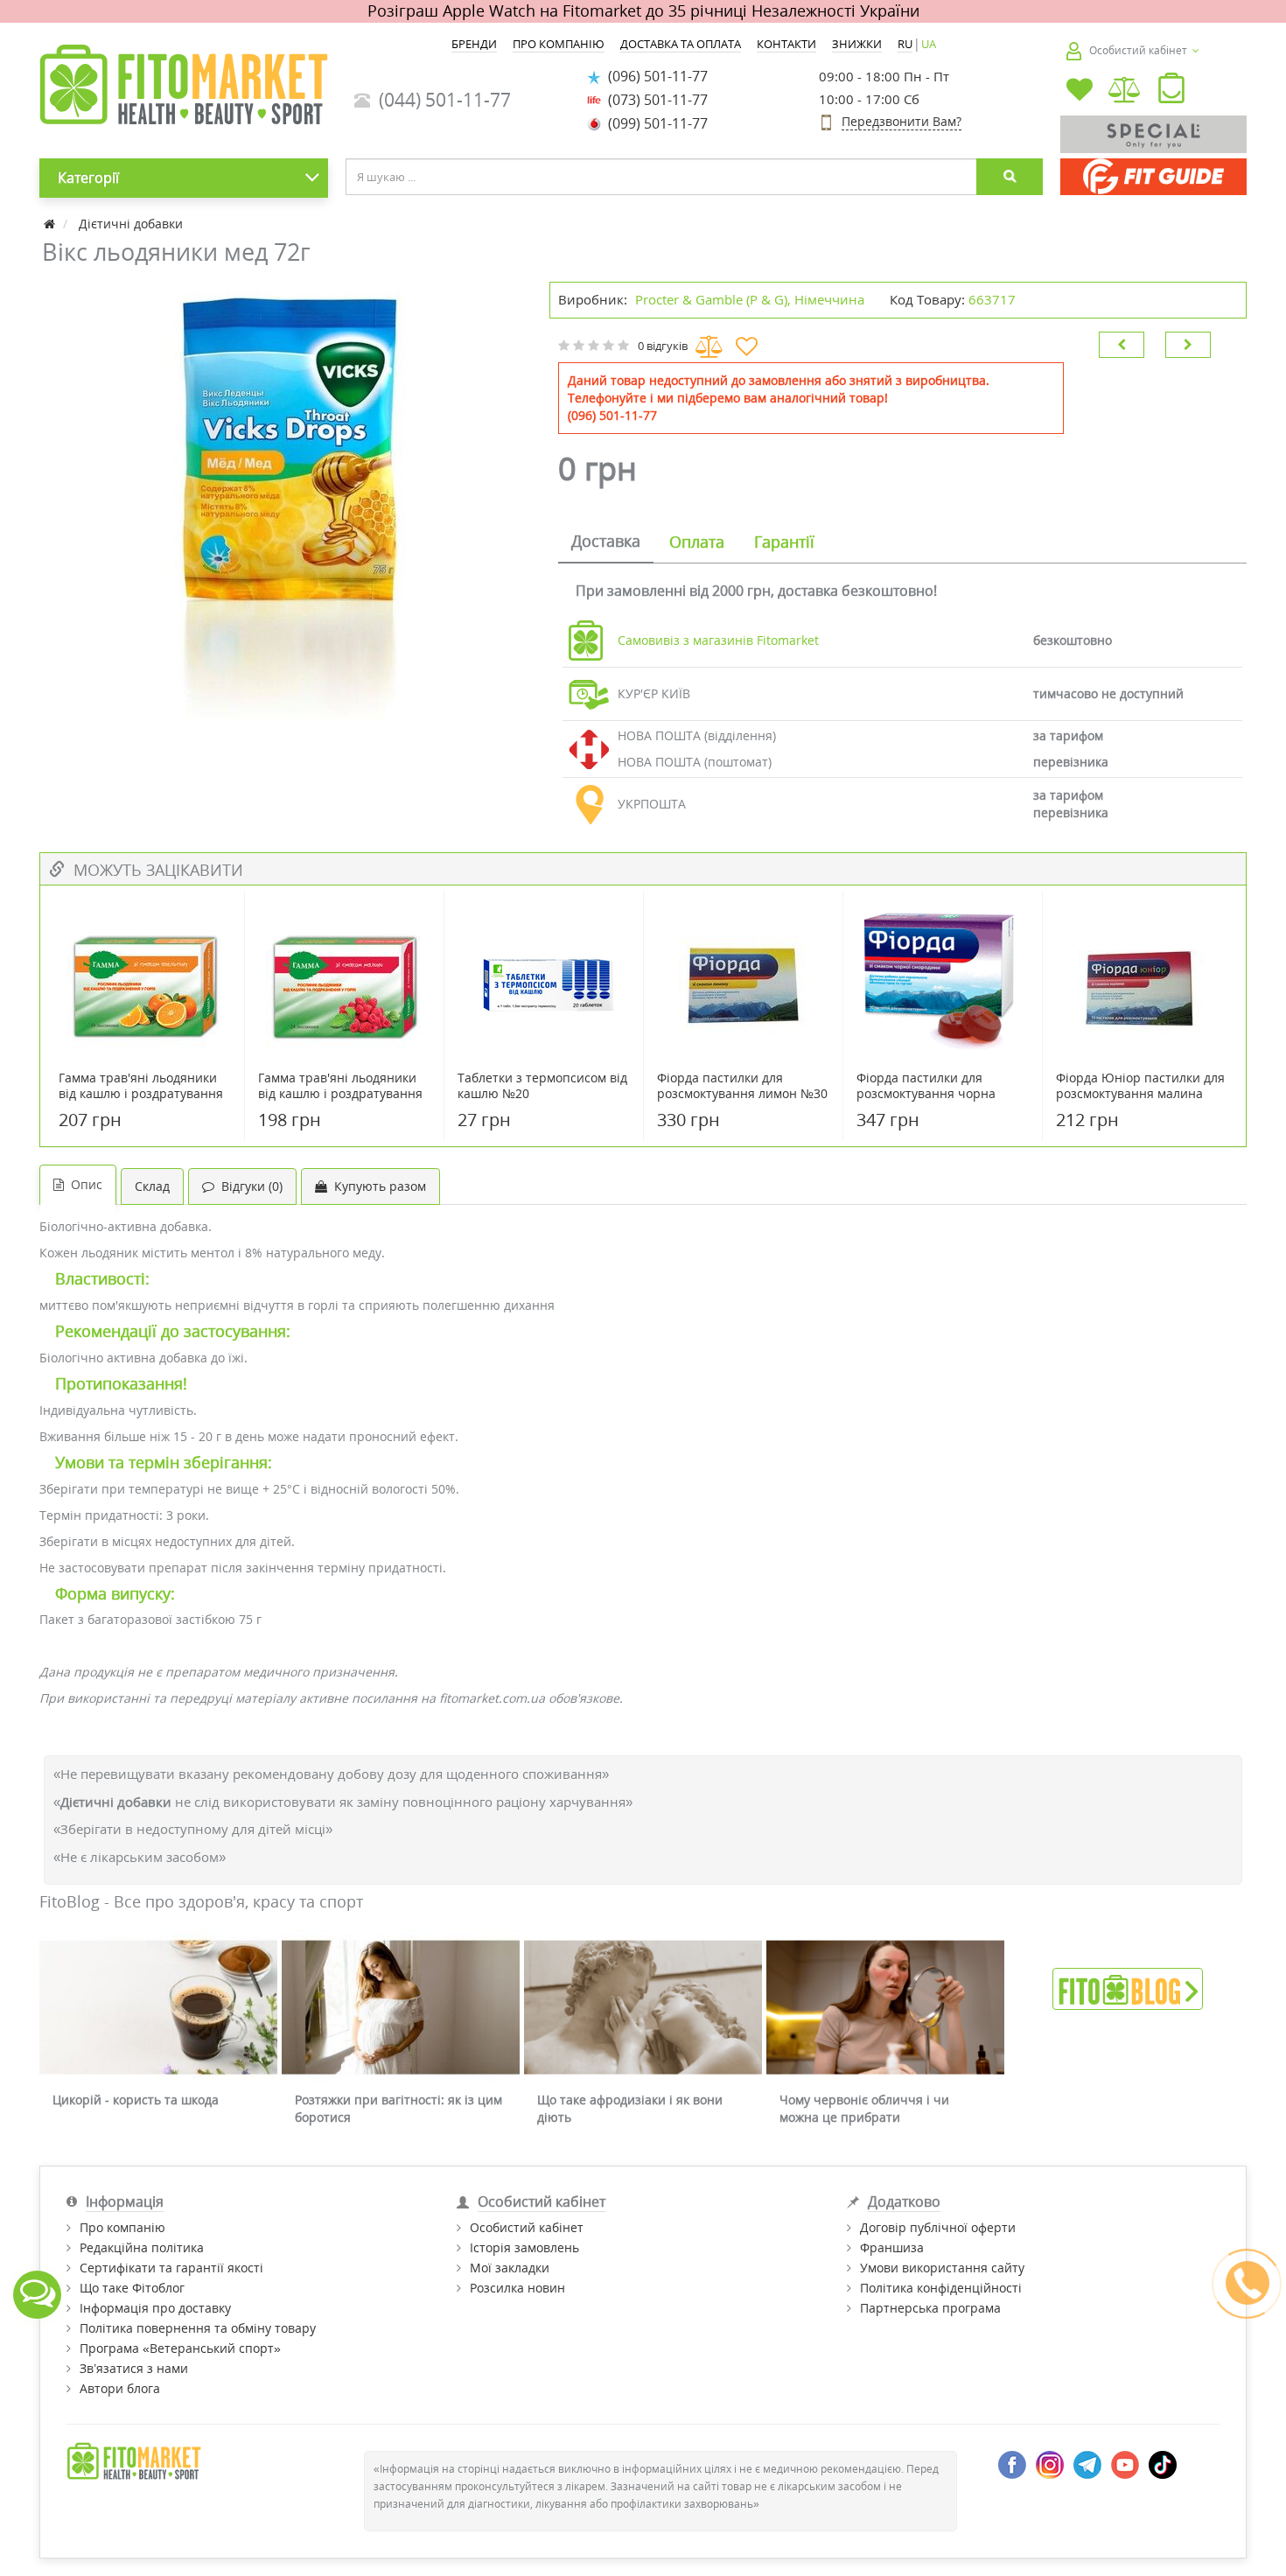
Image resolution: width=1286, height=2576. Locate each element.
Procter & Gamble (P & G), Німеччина (750, 299)
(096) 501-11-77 (654, 76)
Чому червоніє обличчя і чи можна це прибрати (864, 2108)
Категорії (88, 178)
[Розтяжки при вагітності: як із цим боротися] (401, 2008)
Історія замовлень (524, 2247)
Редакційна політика (142, 2247)
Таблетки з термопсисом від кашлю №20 (542, 1086)
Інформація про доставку (155, 2308)
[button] (1171, 92)
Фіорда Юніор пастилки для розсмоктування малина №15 (1140, 1094)
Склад (152, 1186)
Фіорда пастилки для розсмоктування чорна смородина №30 (926, 1094)
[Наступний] (1188, 345)
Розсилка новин (517, 2288)
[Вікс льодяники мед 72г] (286, 500)
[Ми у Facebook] (1012, 2464)
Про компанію (122, 2227)
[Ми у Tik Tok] (1163, 2464)
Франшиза (892, 2247)
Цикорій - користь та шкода (136, 2100)
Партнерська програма (930, 2308)
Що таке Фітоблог (132, 2288)
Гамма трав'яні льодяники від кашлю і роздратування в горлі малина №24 (340, 1094)
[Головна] (51, 224)
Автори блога (120, 2388)
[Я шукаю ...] (1010, 177)
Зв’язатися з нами (134, 2368)
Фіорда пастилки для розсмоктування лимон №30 (742, 1086)
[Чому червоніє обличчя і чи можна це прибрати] (885, 2008)
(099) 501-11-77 (654, 123)
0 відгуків (663, 346)
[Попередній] (1122, 345)
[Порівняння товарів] (1125, 91)
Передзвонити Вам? (902, 121)
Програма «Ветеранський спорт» (180, 2348)
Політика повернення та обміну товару (198, 2328)
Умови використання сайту (942, 2268)
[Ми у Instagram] (1050, 2464)
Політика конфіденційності (941, 2288)
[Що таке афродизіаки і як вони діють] (643, 2008)
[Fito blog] (1128, 1988)
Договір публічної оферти (938, 2227)
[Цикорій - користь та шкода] (158, 2008)
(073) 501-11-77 (654, 100)
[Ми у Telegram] (1087, 2464)
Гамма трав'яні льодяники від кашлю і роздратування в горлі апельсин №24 (141, 1094)
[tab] (606, 542)
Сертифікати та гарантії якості (171, 2268)
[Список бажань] (1080, 91)
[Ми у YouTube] (1125, 2464)
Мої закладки (510, 2268)
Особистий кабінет (527, 2227)
